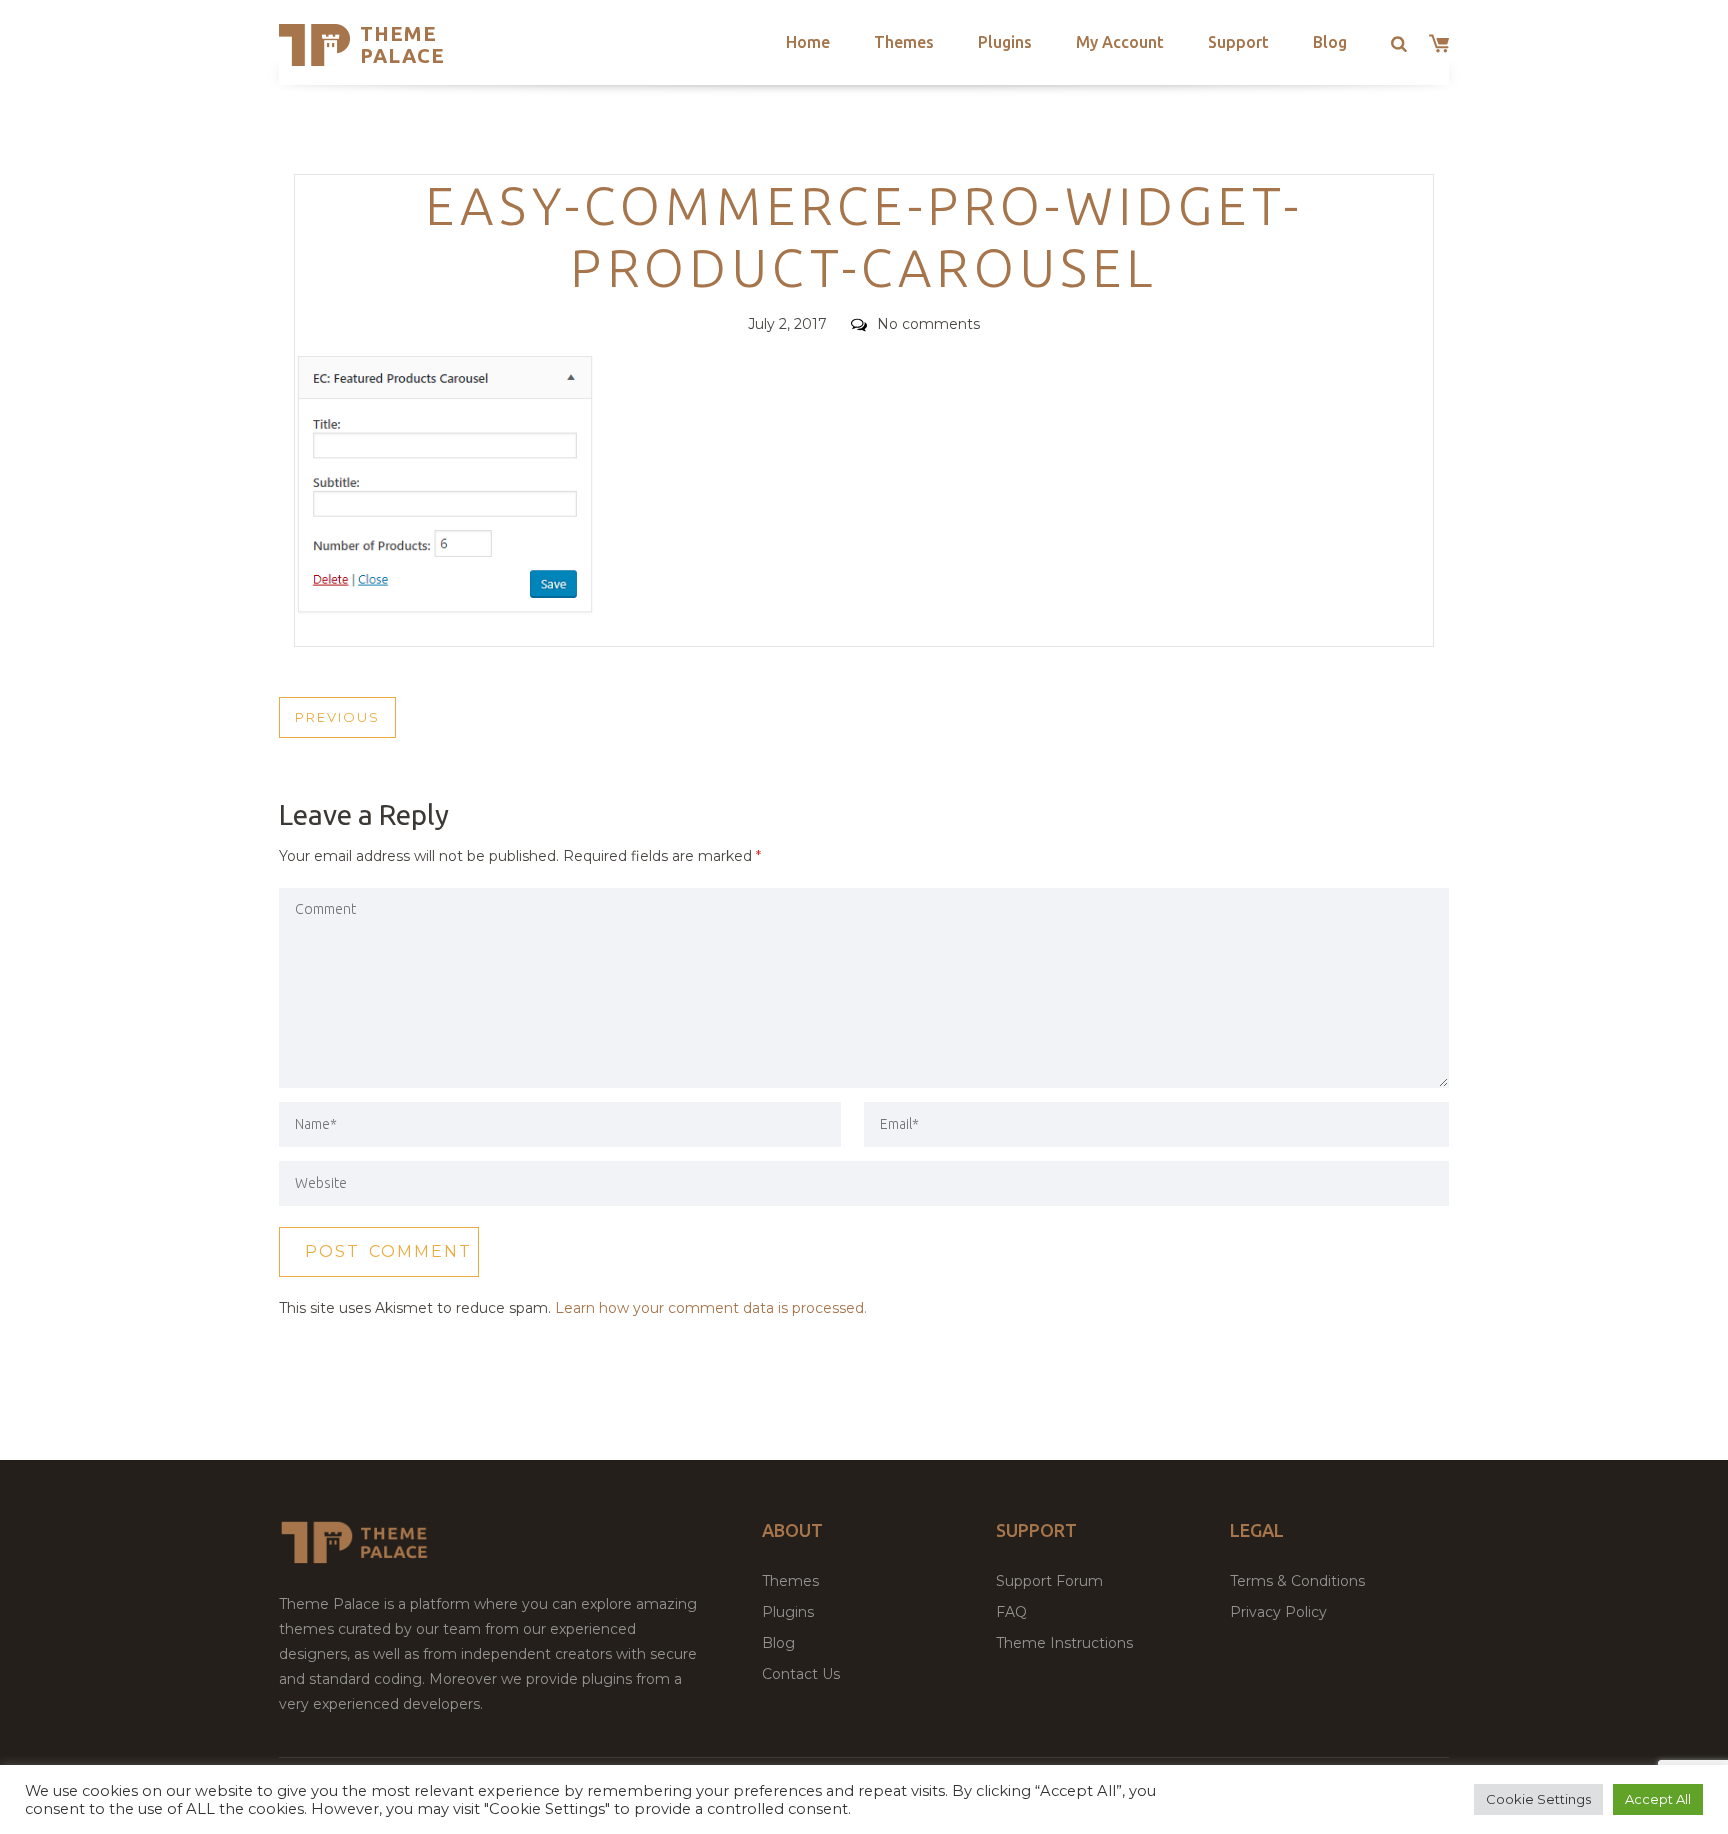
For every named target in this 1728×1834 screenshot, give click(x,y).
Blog (1330, 42)
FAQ (1011, 1612)
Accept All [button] (1658, 1799)
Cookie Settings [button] (1538, 1799)
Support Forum (1049, 1581)
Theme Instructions (1064, 1643)
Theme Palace (402, 44)
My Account (1120, 42)
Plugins (1005, 42)
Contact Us (801, 1674)
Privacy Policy (1278, 1612)
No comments (928, 324)
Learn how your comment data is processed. (711, 1308)
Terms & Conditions (1297, 1581)
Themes (904, 42)
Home (808, 42)
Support (1238, 42)
